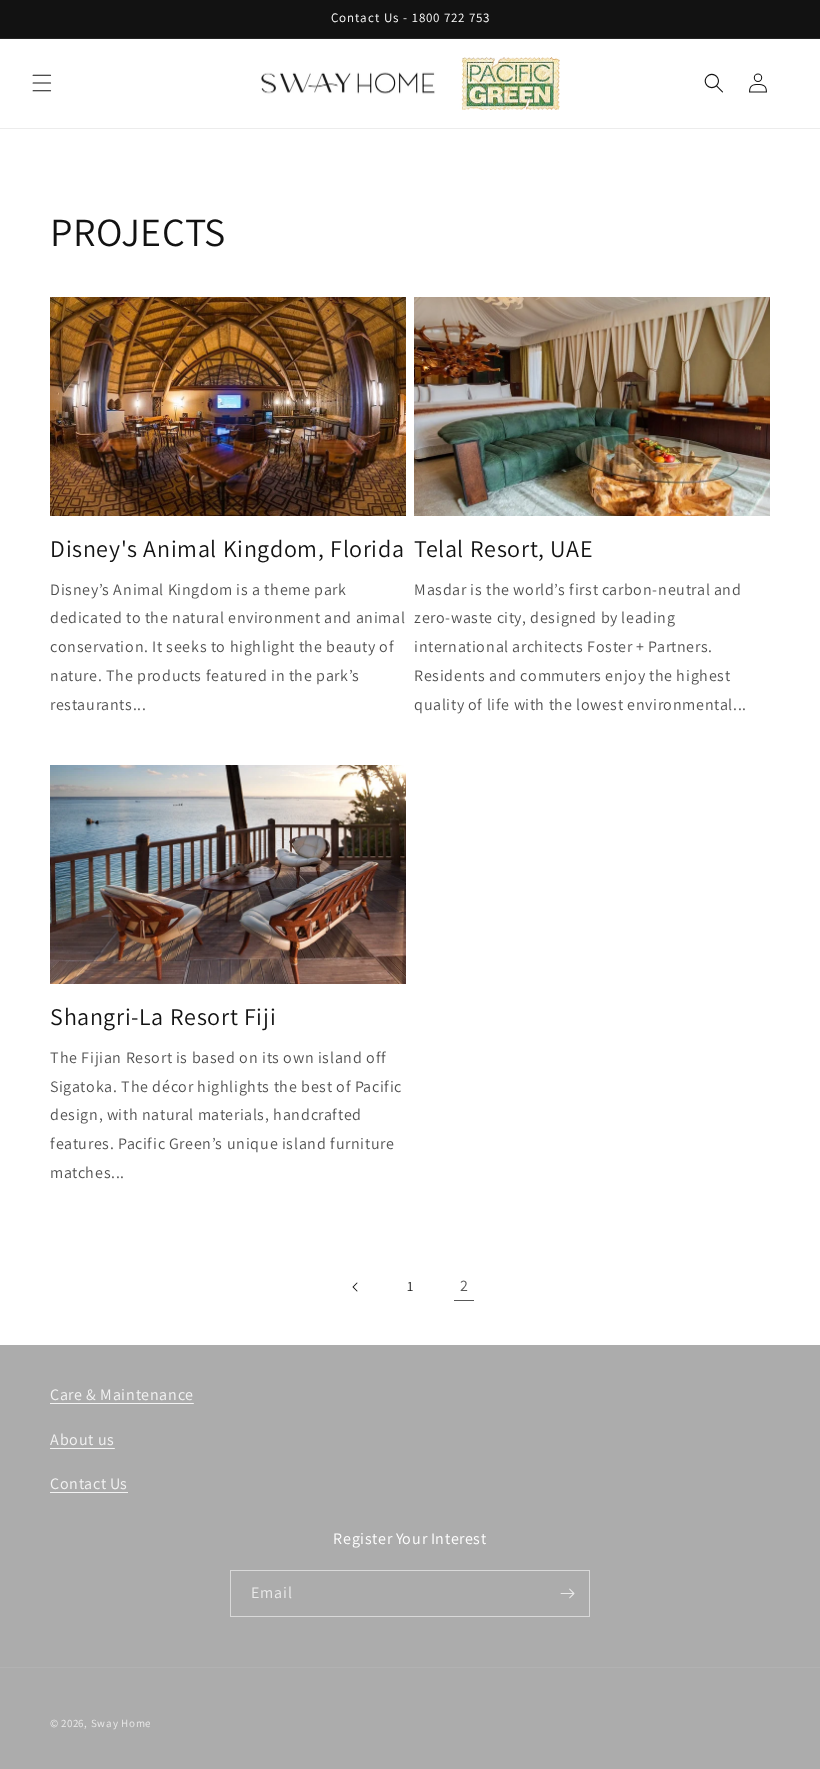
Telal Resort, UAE (503, 548)
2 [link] (464, 1285)
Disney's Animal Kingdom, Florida (227, 548)
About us (82, 1439)
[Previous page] (356, 1287)
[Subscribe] (567, 1593)
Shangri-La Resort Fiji (163, 1016)
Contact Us (89, 1483)
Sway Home (121, 1723)
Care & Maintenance (122, 1394)
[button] (42, 83)
